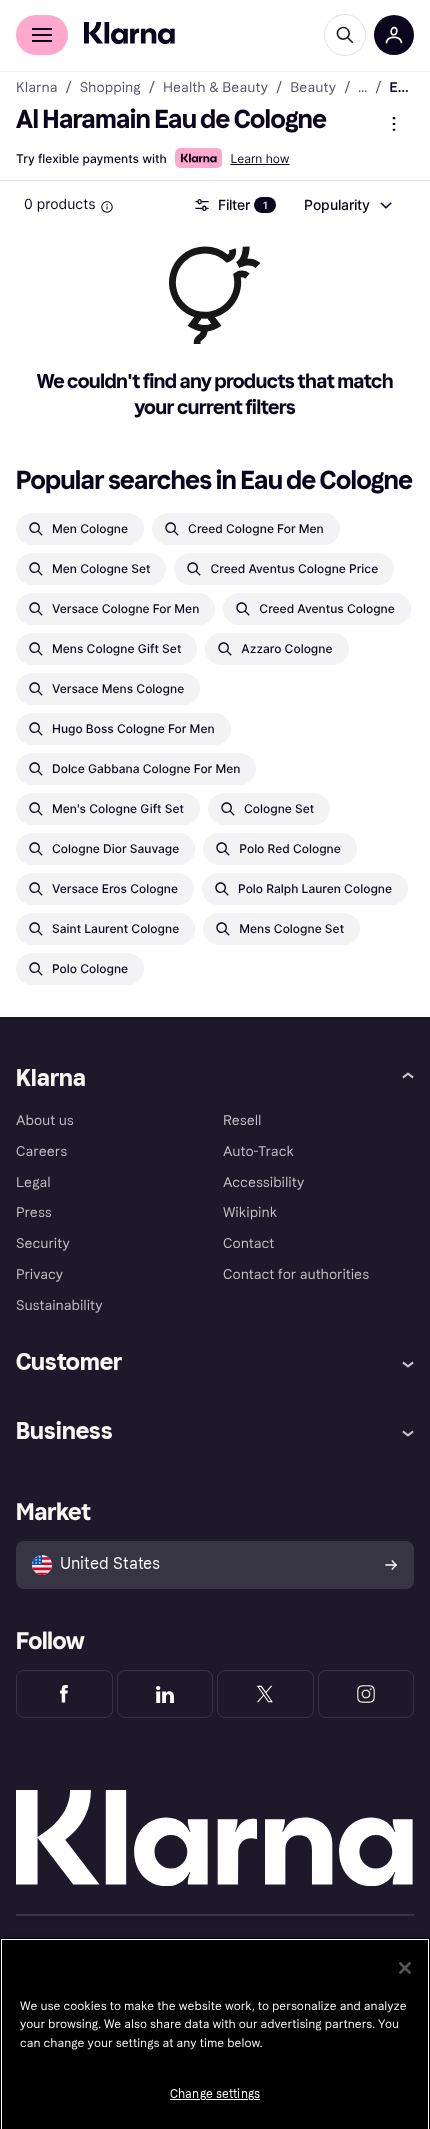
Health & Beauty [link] (215, 88)
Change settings (215, 2094)
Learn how (259, 158)
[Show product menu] (394, 124)
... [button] (362, 88)
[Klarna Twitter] (265, 1694)
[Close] (405, 1968)
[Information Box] (107, 207)
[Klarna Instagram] (366, 1694)
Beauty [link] (313, 88)
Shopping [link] (110, 88)
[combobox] (347, 205)
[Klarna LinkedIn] (165, 1694)
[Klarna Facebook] (64, 1694)
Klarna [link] (36, 88)
